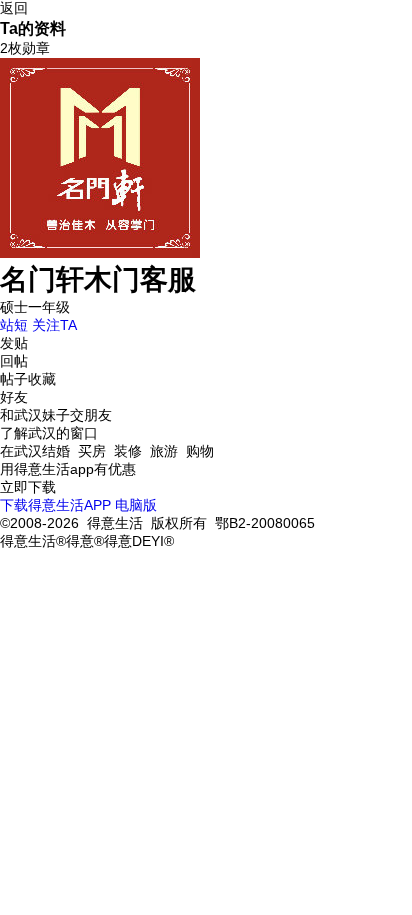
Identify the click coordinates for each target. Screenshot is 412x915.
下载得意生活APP (55, 505)
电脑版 (136, 505)
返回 (14, 8)
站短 (14, 325)
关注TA (54, 325)
